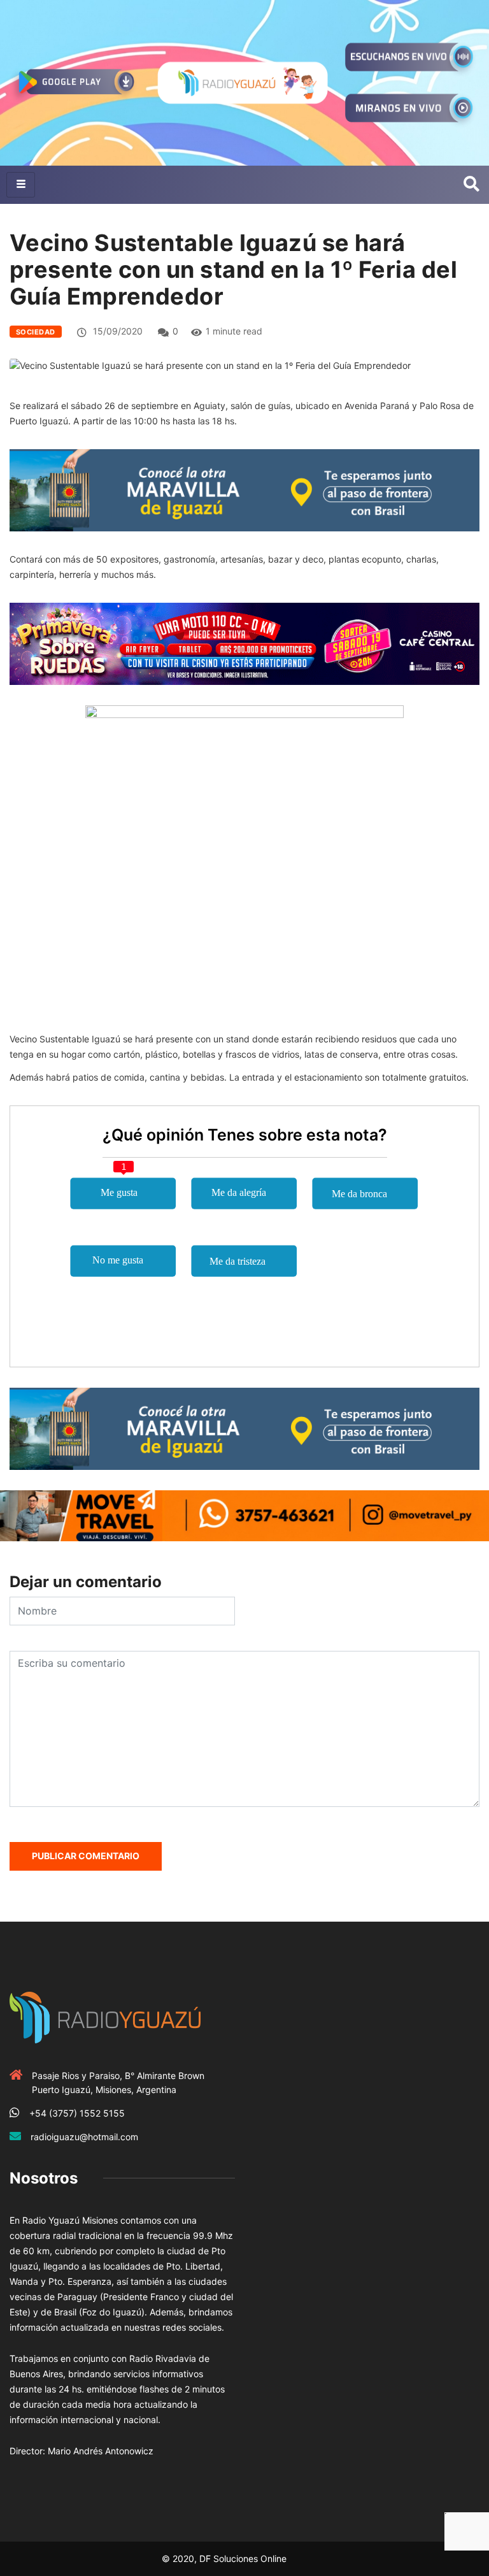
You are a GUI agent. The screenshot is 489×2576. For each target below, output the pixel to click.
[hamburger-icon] (21, 185)
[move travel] (244, 1515)
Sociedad (36, 332)
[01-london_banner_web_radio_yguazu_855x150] (244, 490)
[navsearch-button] (471, 185)
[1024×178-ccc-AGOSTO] (244, 643)
